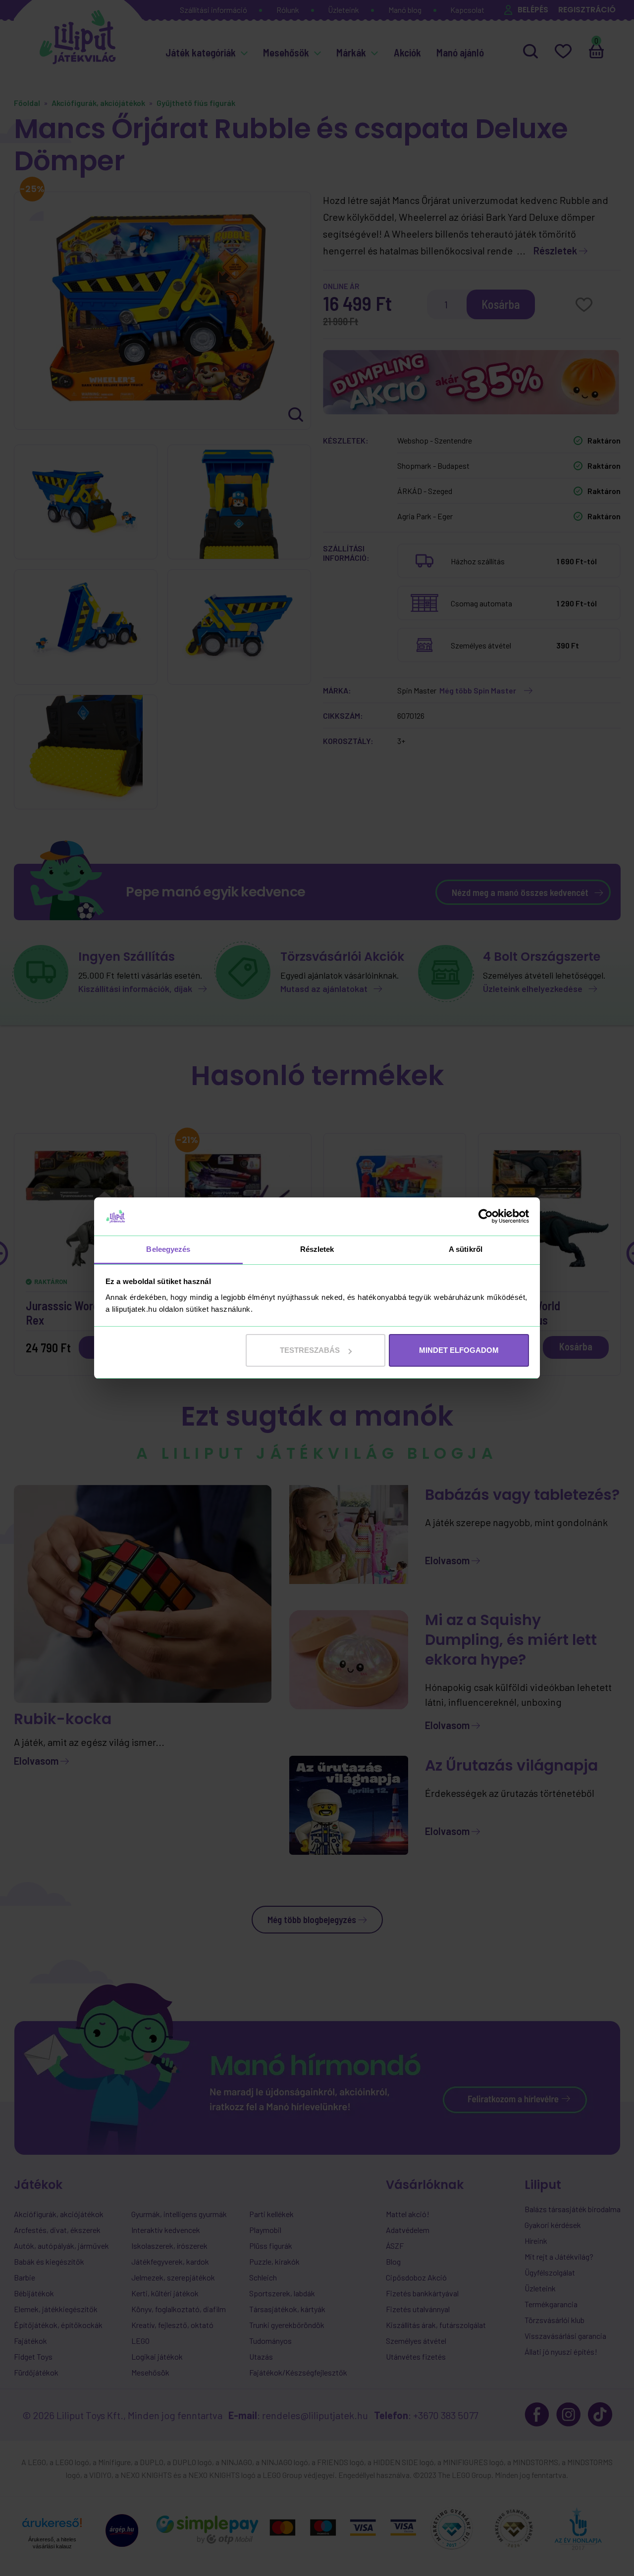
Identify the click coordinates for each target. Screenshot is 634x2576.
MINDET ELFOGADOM (459, 1350)
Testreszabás (310, 1350)
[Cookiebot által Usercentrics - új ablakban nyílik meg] (486, 1216)
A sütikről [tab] (466, 1249)
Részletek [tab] (317, 1249)
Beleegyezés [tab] (168, 1249)
